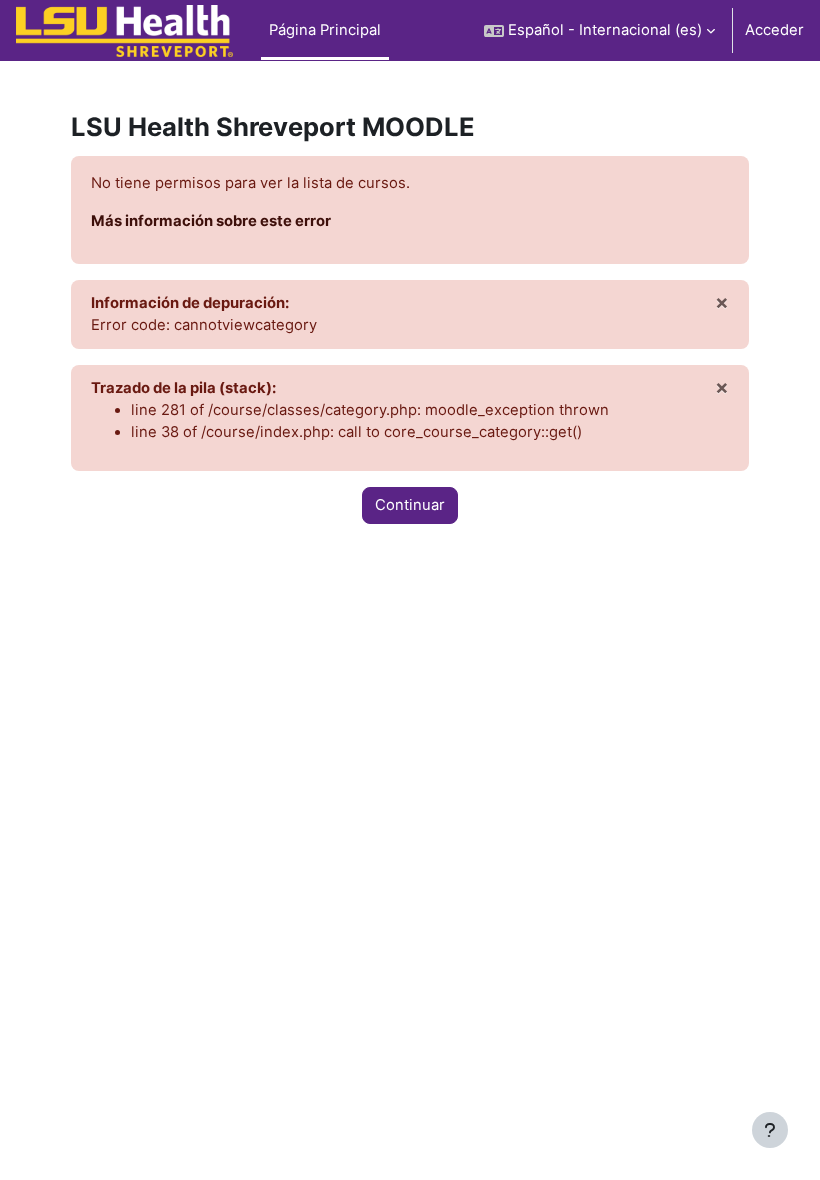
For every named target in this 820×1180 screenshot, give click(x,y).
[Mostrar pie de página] (770, 1130)
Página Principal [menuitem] (325, 30)
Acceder (774, 30)
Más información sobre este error (211, 221)
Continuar (410, 505)
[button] (599, 30)
